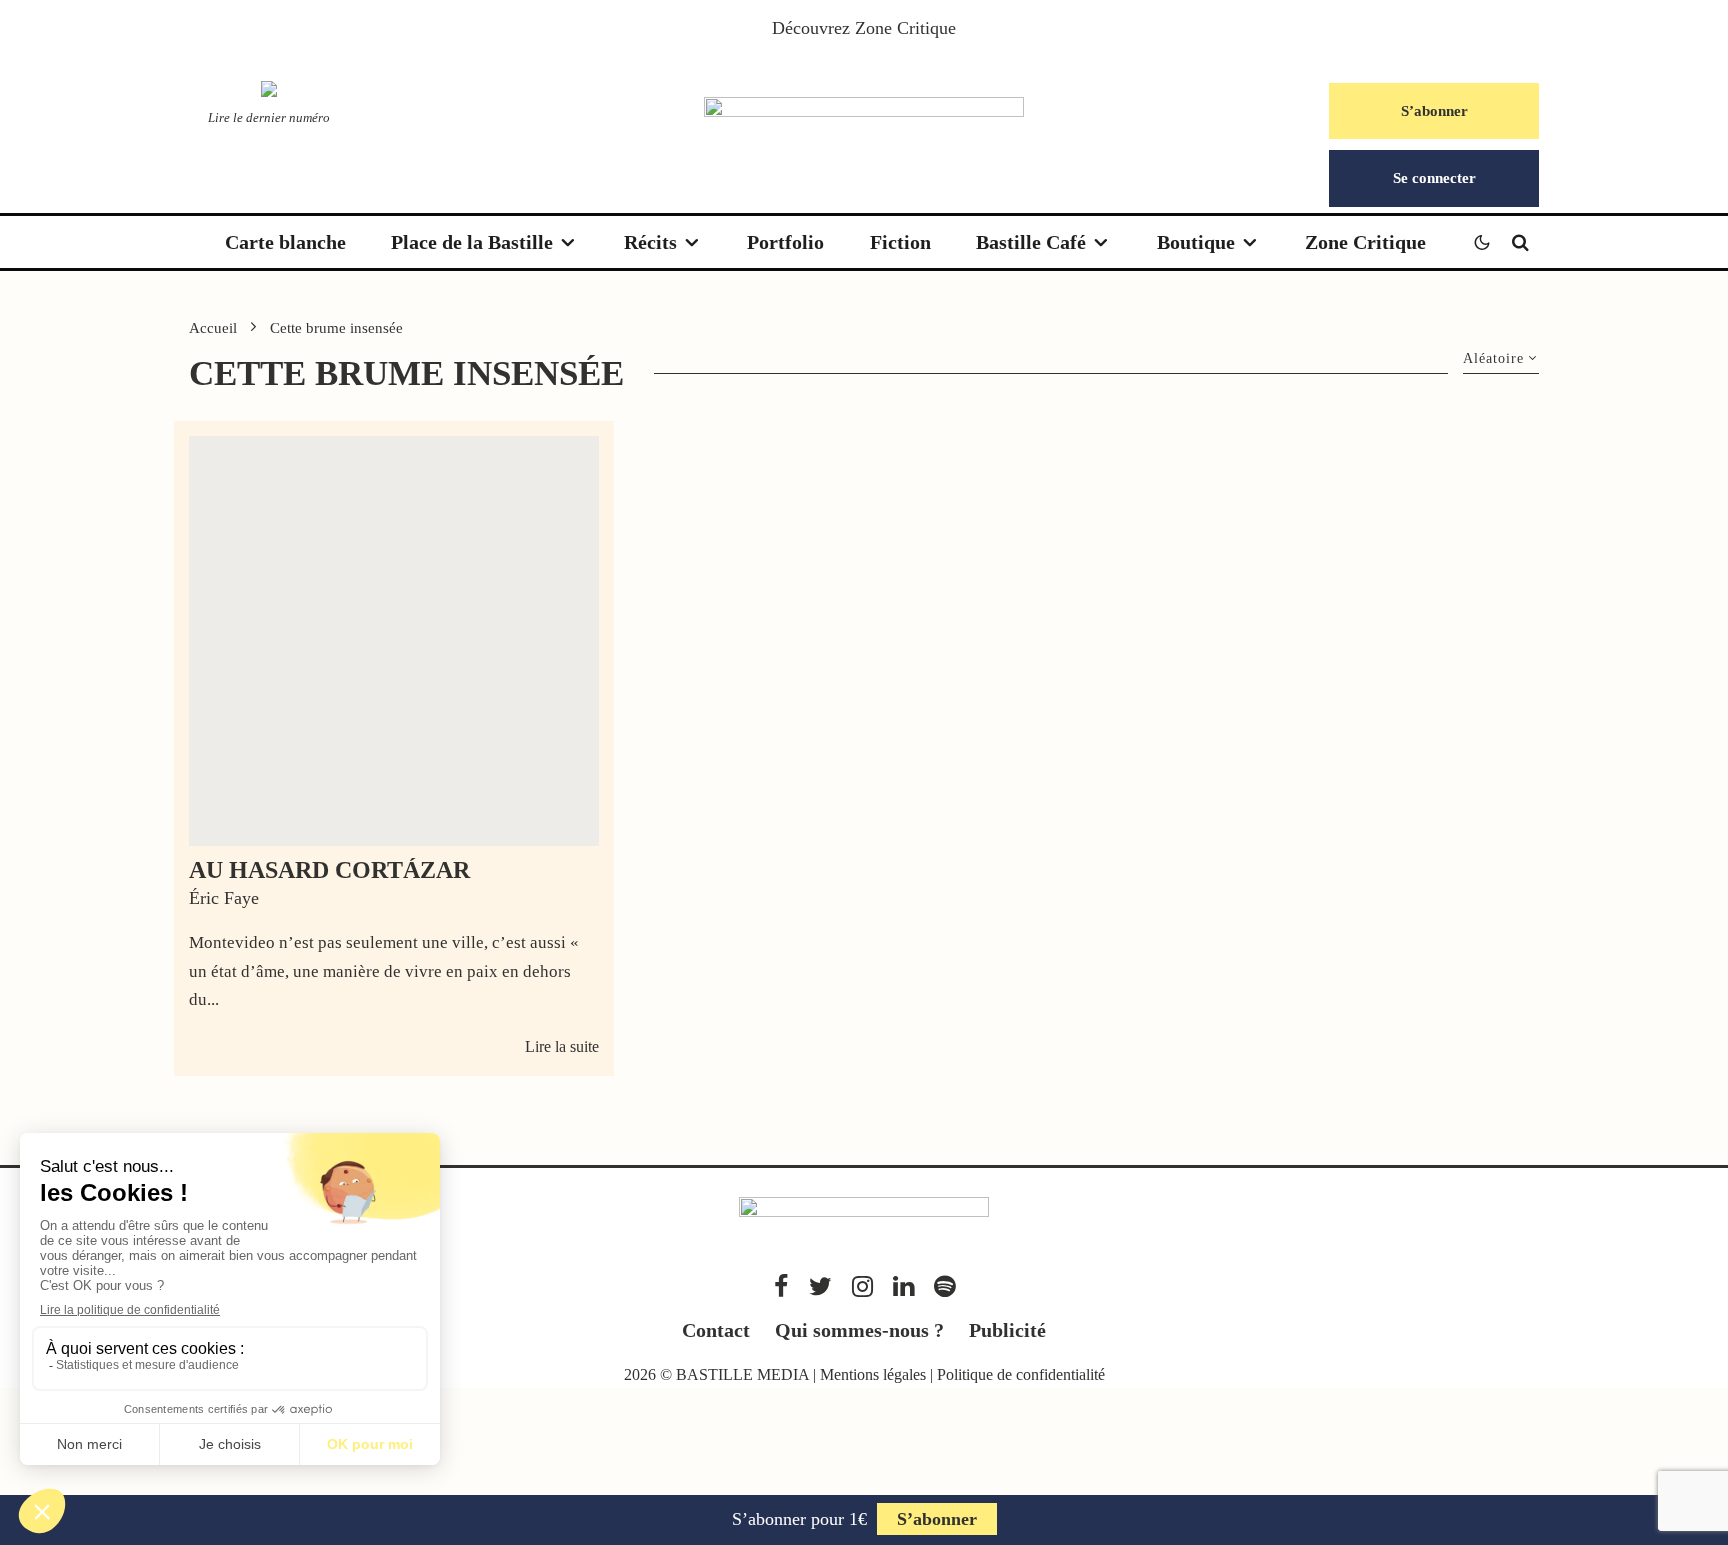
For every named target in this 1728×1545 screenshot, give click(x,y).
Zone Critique (905, 28)
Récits (650, 242)
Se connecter (1434, 178)
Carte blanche (285, 242)
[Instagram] (862, 1286)
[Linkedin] (903, 1286)
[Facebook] (781, 1286)
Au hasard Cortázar (329, 870)
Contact (716, 1330)
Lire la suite (562, 1046)
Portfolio (785, 242)
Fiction (900, 242)
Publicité (1007, 1330)
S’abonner (1434, 111)
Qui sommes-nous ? (859, 1330)
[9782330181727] (394, 641)
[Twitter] (820, 1286)
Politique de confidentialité (1021, 1374)
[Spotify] (944, 1286)
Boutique (1196, 242)
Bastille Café (1031, 242)
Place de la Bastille (472, 242)
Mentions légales (873, 1374)
